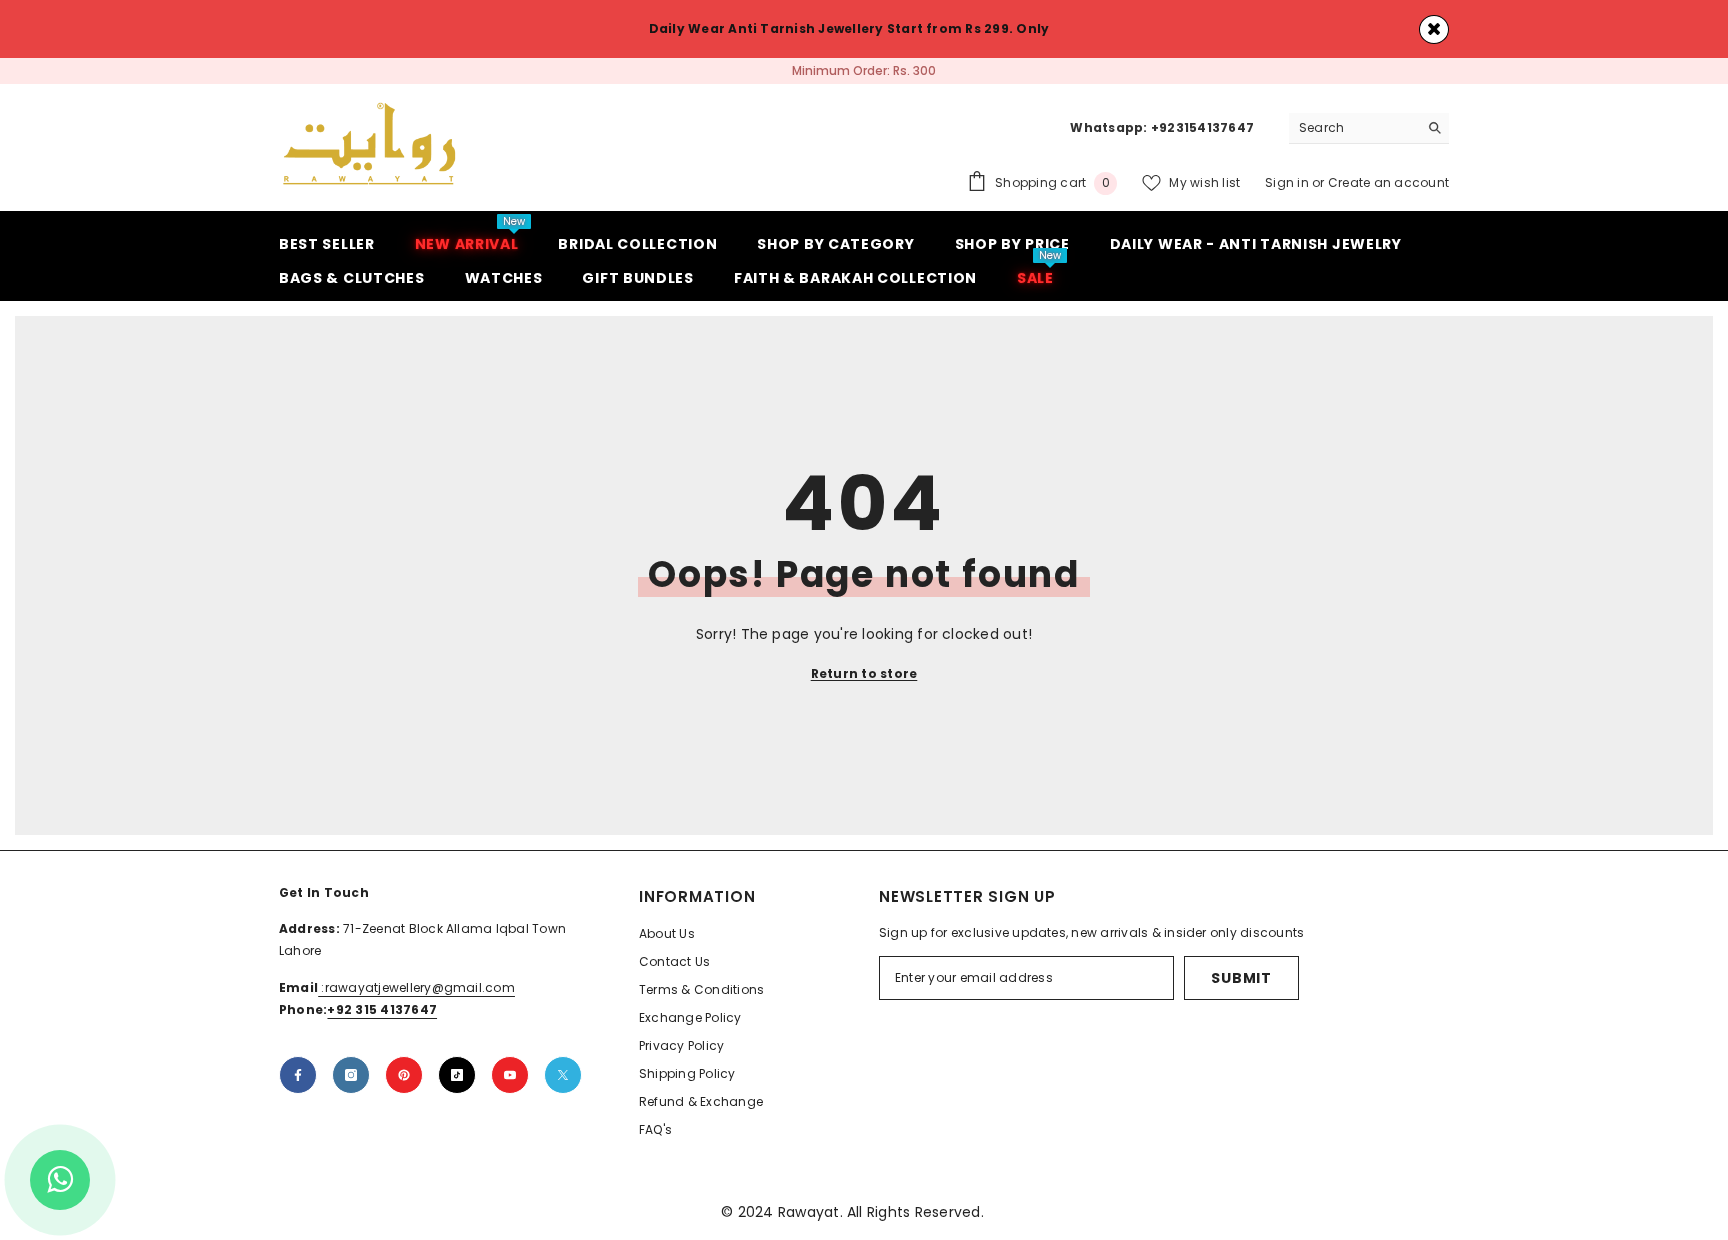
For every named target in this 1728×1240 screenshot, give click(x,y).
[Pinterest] (404, 1075)
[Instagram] (351, 1075)
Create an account (1388, 182)
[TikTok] (457, 1075)
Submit (1241, 978)
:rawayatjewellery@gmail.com (416, 987)
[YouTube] (510, 1075)
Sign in (1288, 182)
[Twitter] (563, 1075)
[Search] (1369, 128)
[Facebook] (298, 1075)
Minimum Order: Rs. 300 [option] (864, 70)
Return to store (864, 673)
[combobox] (1353, 128)
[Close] (1434, 29)
